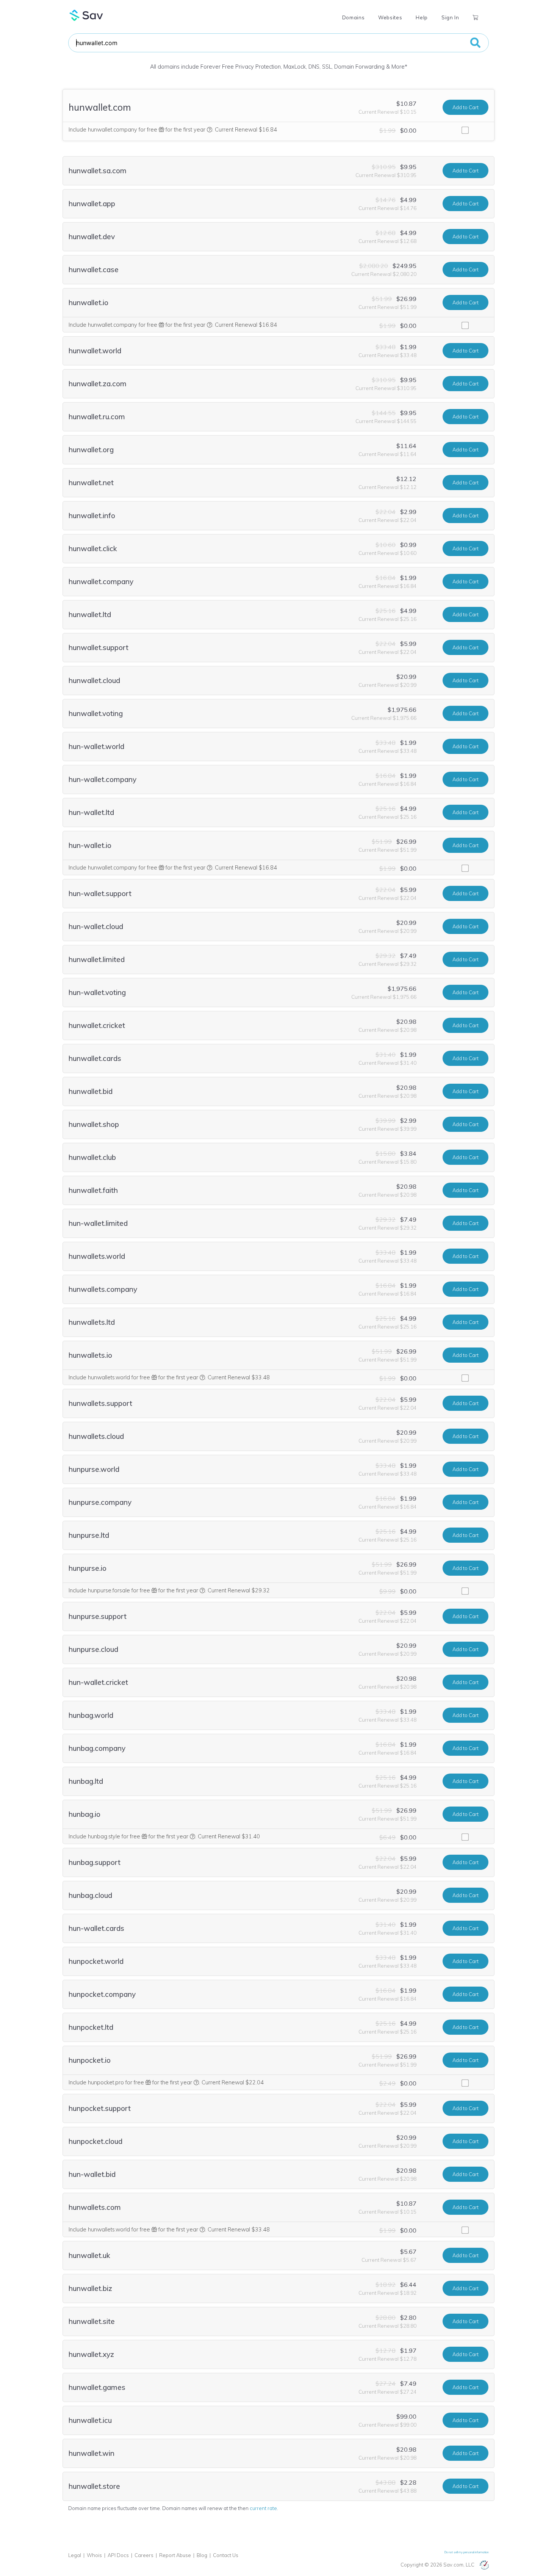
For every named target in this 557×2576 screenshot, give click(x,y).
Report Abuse (175, 2555)
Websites (390, 17)
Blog (202, 2555)
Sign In (450, 17)
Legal (75, 2555)
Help (422, 17)
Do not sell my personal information (467, 2552)
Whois (94, 2555)
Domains (353, 17)
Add (465, 107)
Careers (144, 2555)
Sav (86, 15)
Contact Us (226, 2555)
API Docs (118, 2555)
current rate (263, 2508)
